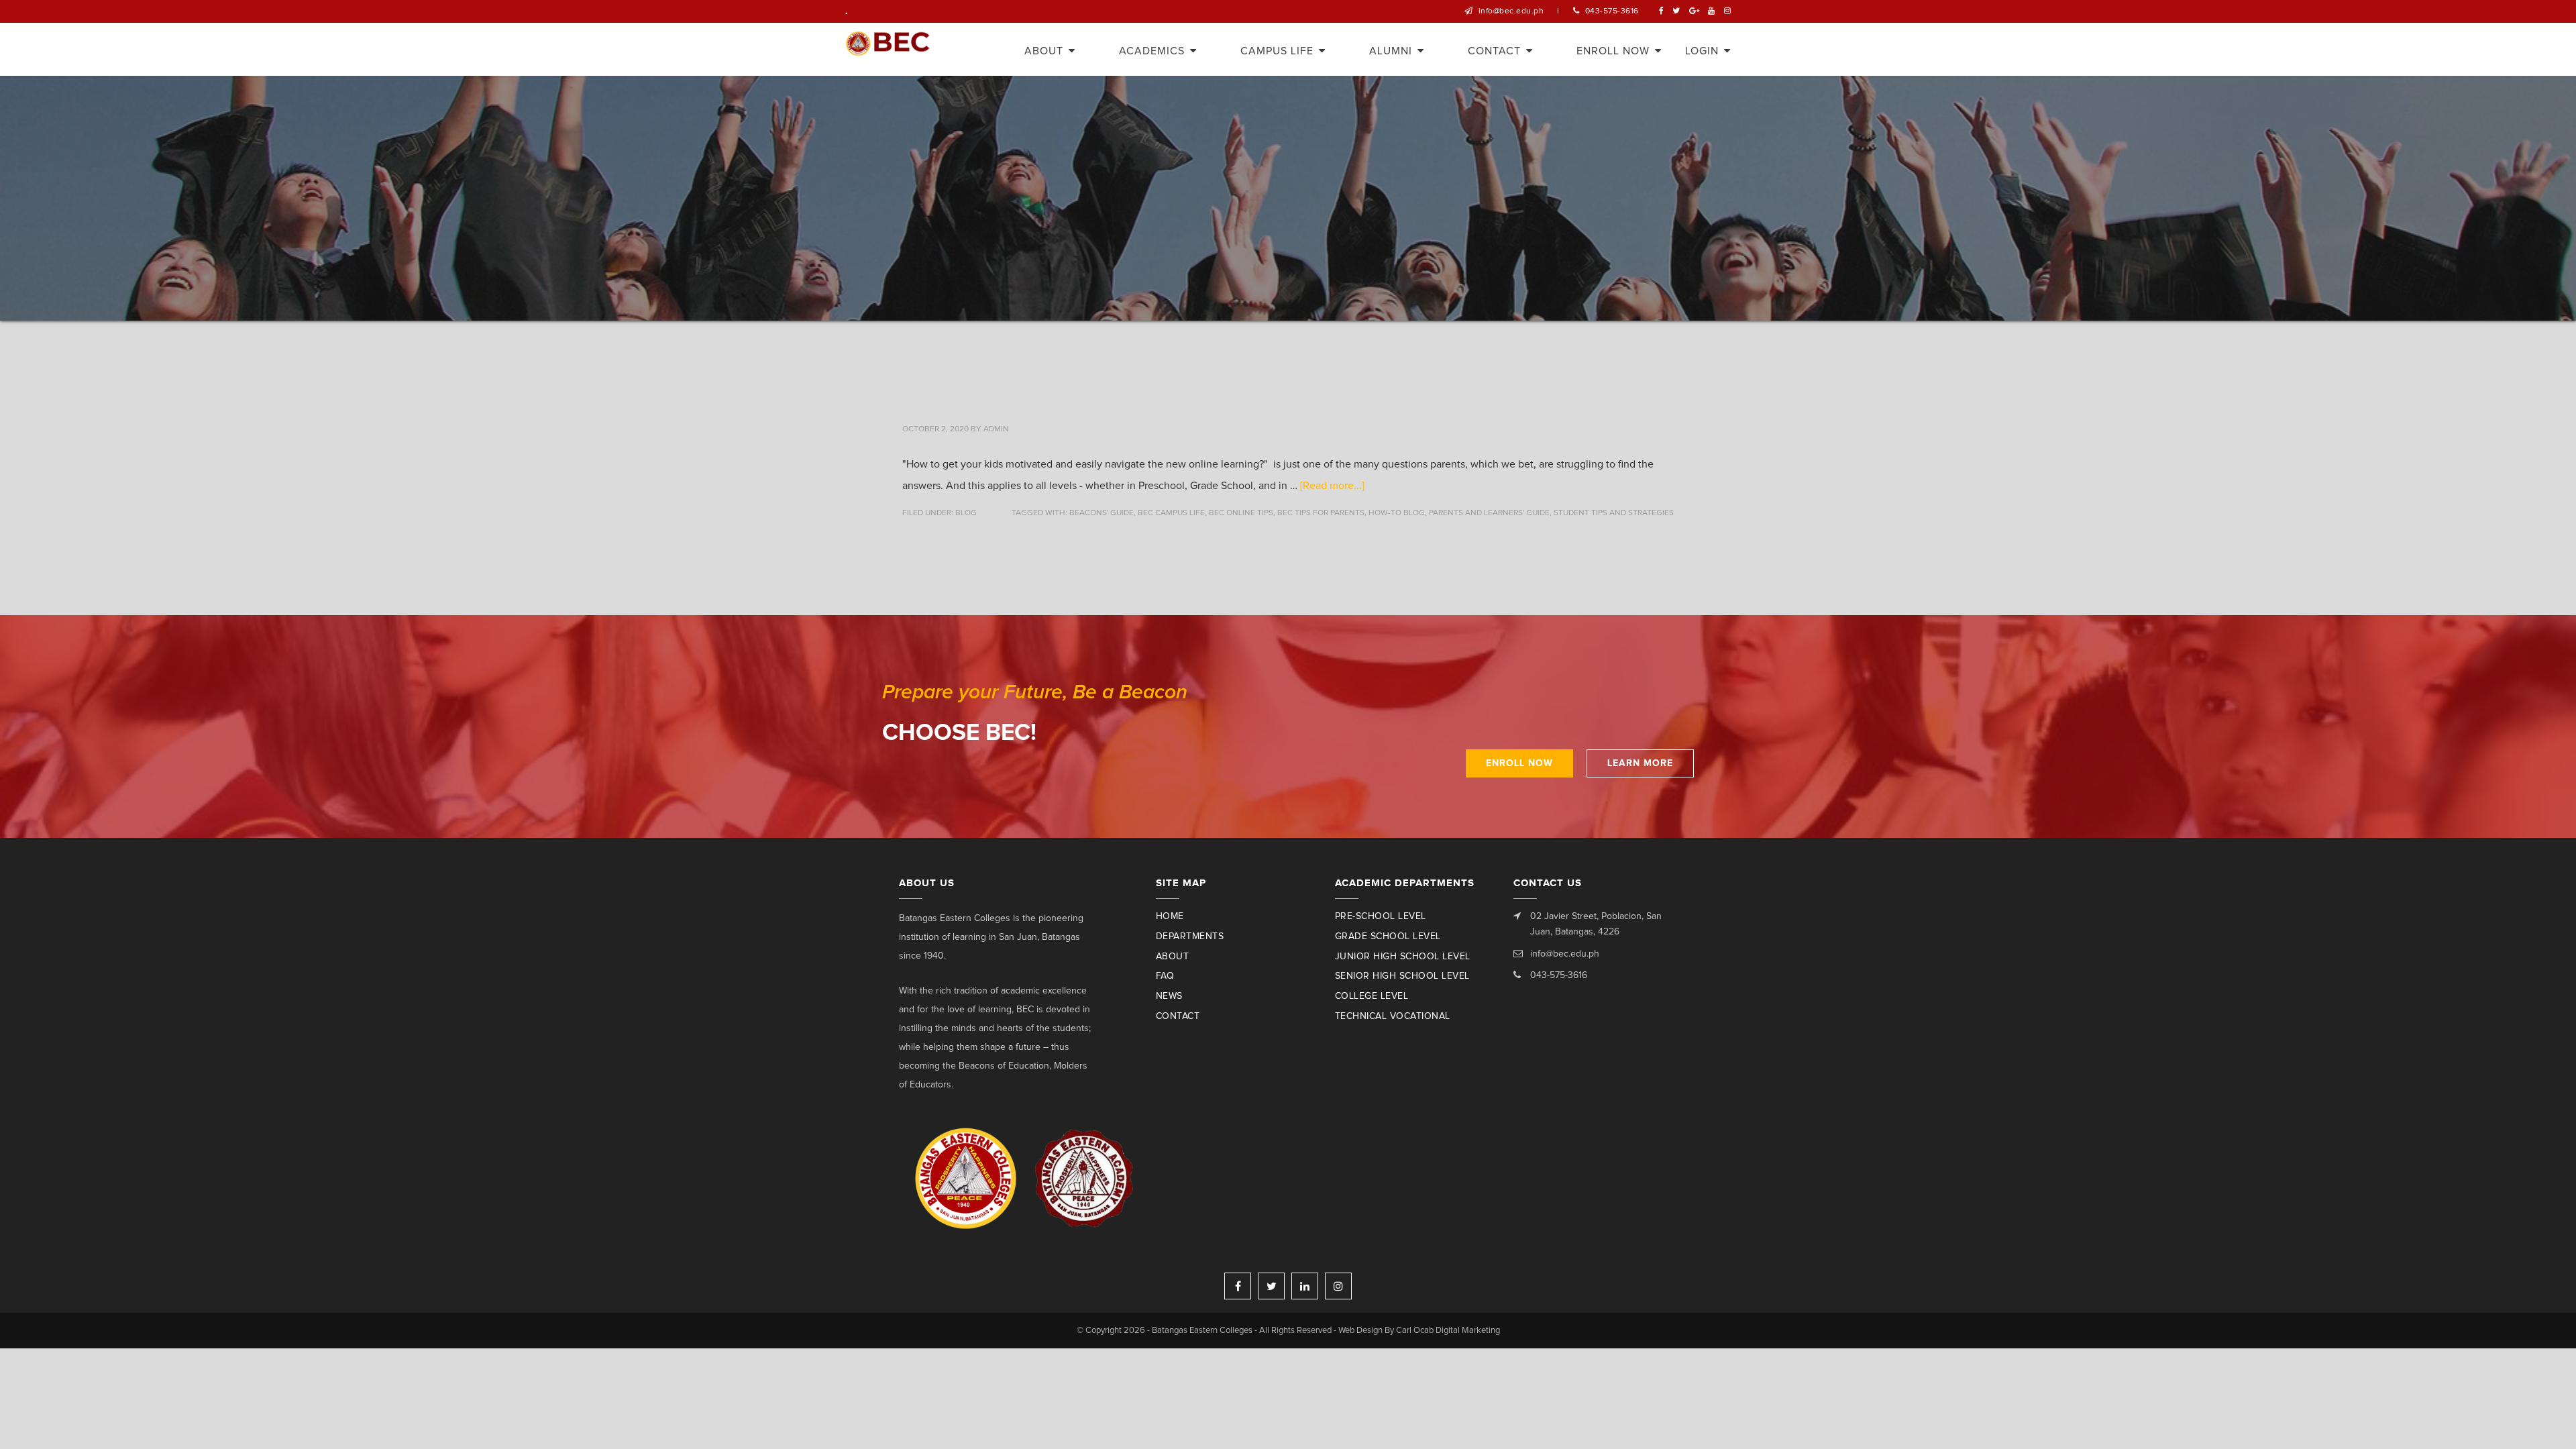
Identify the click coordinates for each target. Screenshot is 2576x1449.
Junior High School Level (1403, 957)
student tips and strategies (1614, 513)
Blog (966, 513)
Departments (1190, 936)
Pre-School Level (1381, 916)
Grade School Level (1388, 936)
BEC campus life (1171, 513)
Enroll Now (1519, 763)
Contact (1178, 1016)
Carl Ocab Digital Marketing (1448, 1331)
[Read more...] (1332, 486)
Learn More (1640, 763)
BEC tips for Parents (1321, 513)
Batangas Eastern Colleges (888, 49)
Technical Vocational (1393, 1016)
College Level (1372, 996)
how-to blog (1397, 513)
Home (1170, 916)
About (1173, 957)
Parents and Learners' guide (1489, 513)
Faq (1165, 976)
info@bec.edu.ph (1511, 11)
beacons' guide (1102, 513)
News (1169, 996)
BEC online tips (1241, 513)
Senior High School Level (1402, 976)
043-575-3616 (1612, 11)
